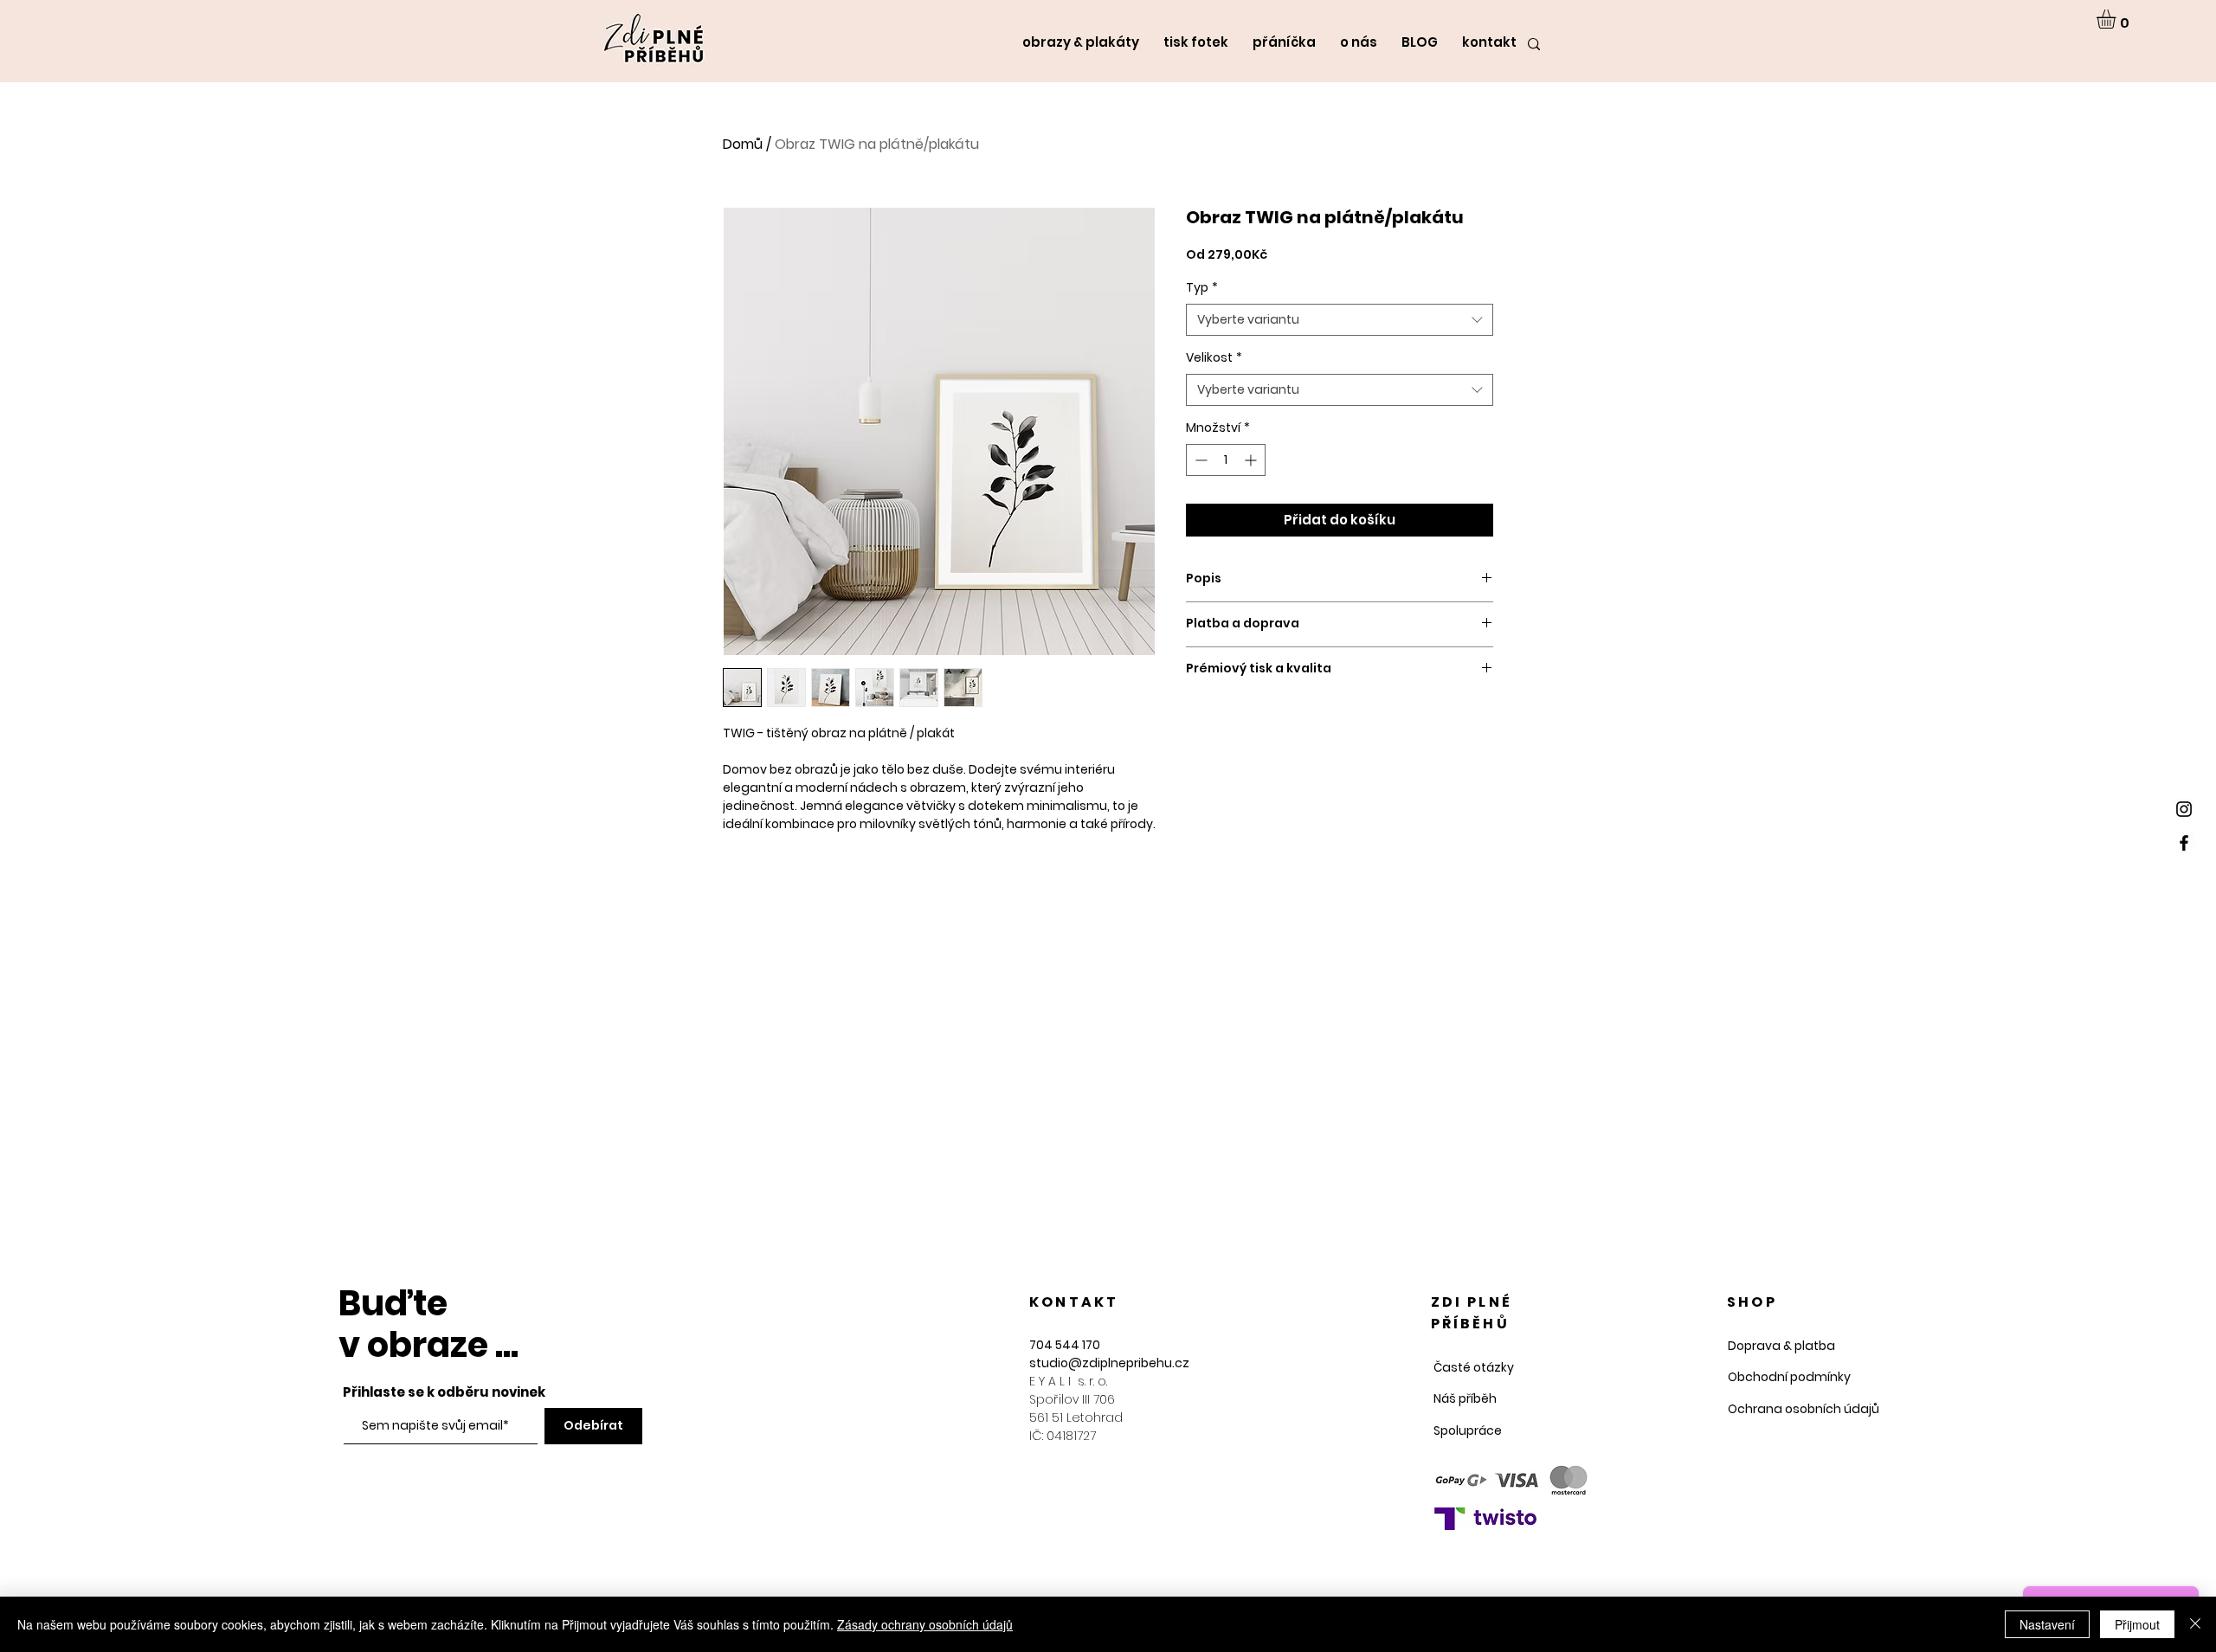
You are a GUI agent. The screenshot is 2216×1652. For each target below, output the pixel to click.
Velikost (1214, 358)
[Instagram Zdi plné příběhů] (2184, 809)
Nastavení (2047, 1624)
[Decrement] (1199, 460)
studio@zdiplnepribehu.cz (1109, 1363)
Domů (743, 144)
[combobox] (1340, 320)
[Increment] (1252, 460)
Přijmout (2137, 1624)
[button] (2117, 19)
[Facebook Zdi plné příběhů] (2184, 843)
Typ (1202, 288)
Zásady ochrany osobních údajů (925, 1624)
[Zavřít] (2195, 1624)
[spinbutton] (1226, 460)
